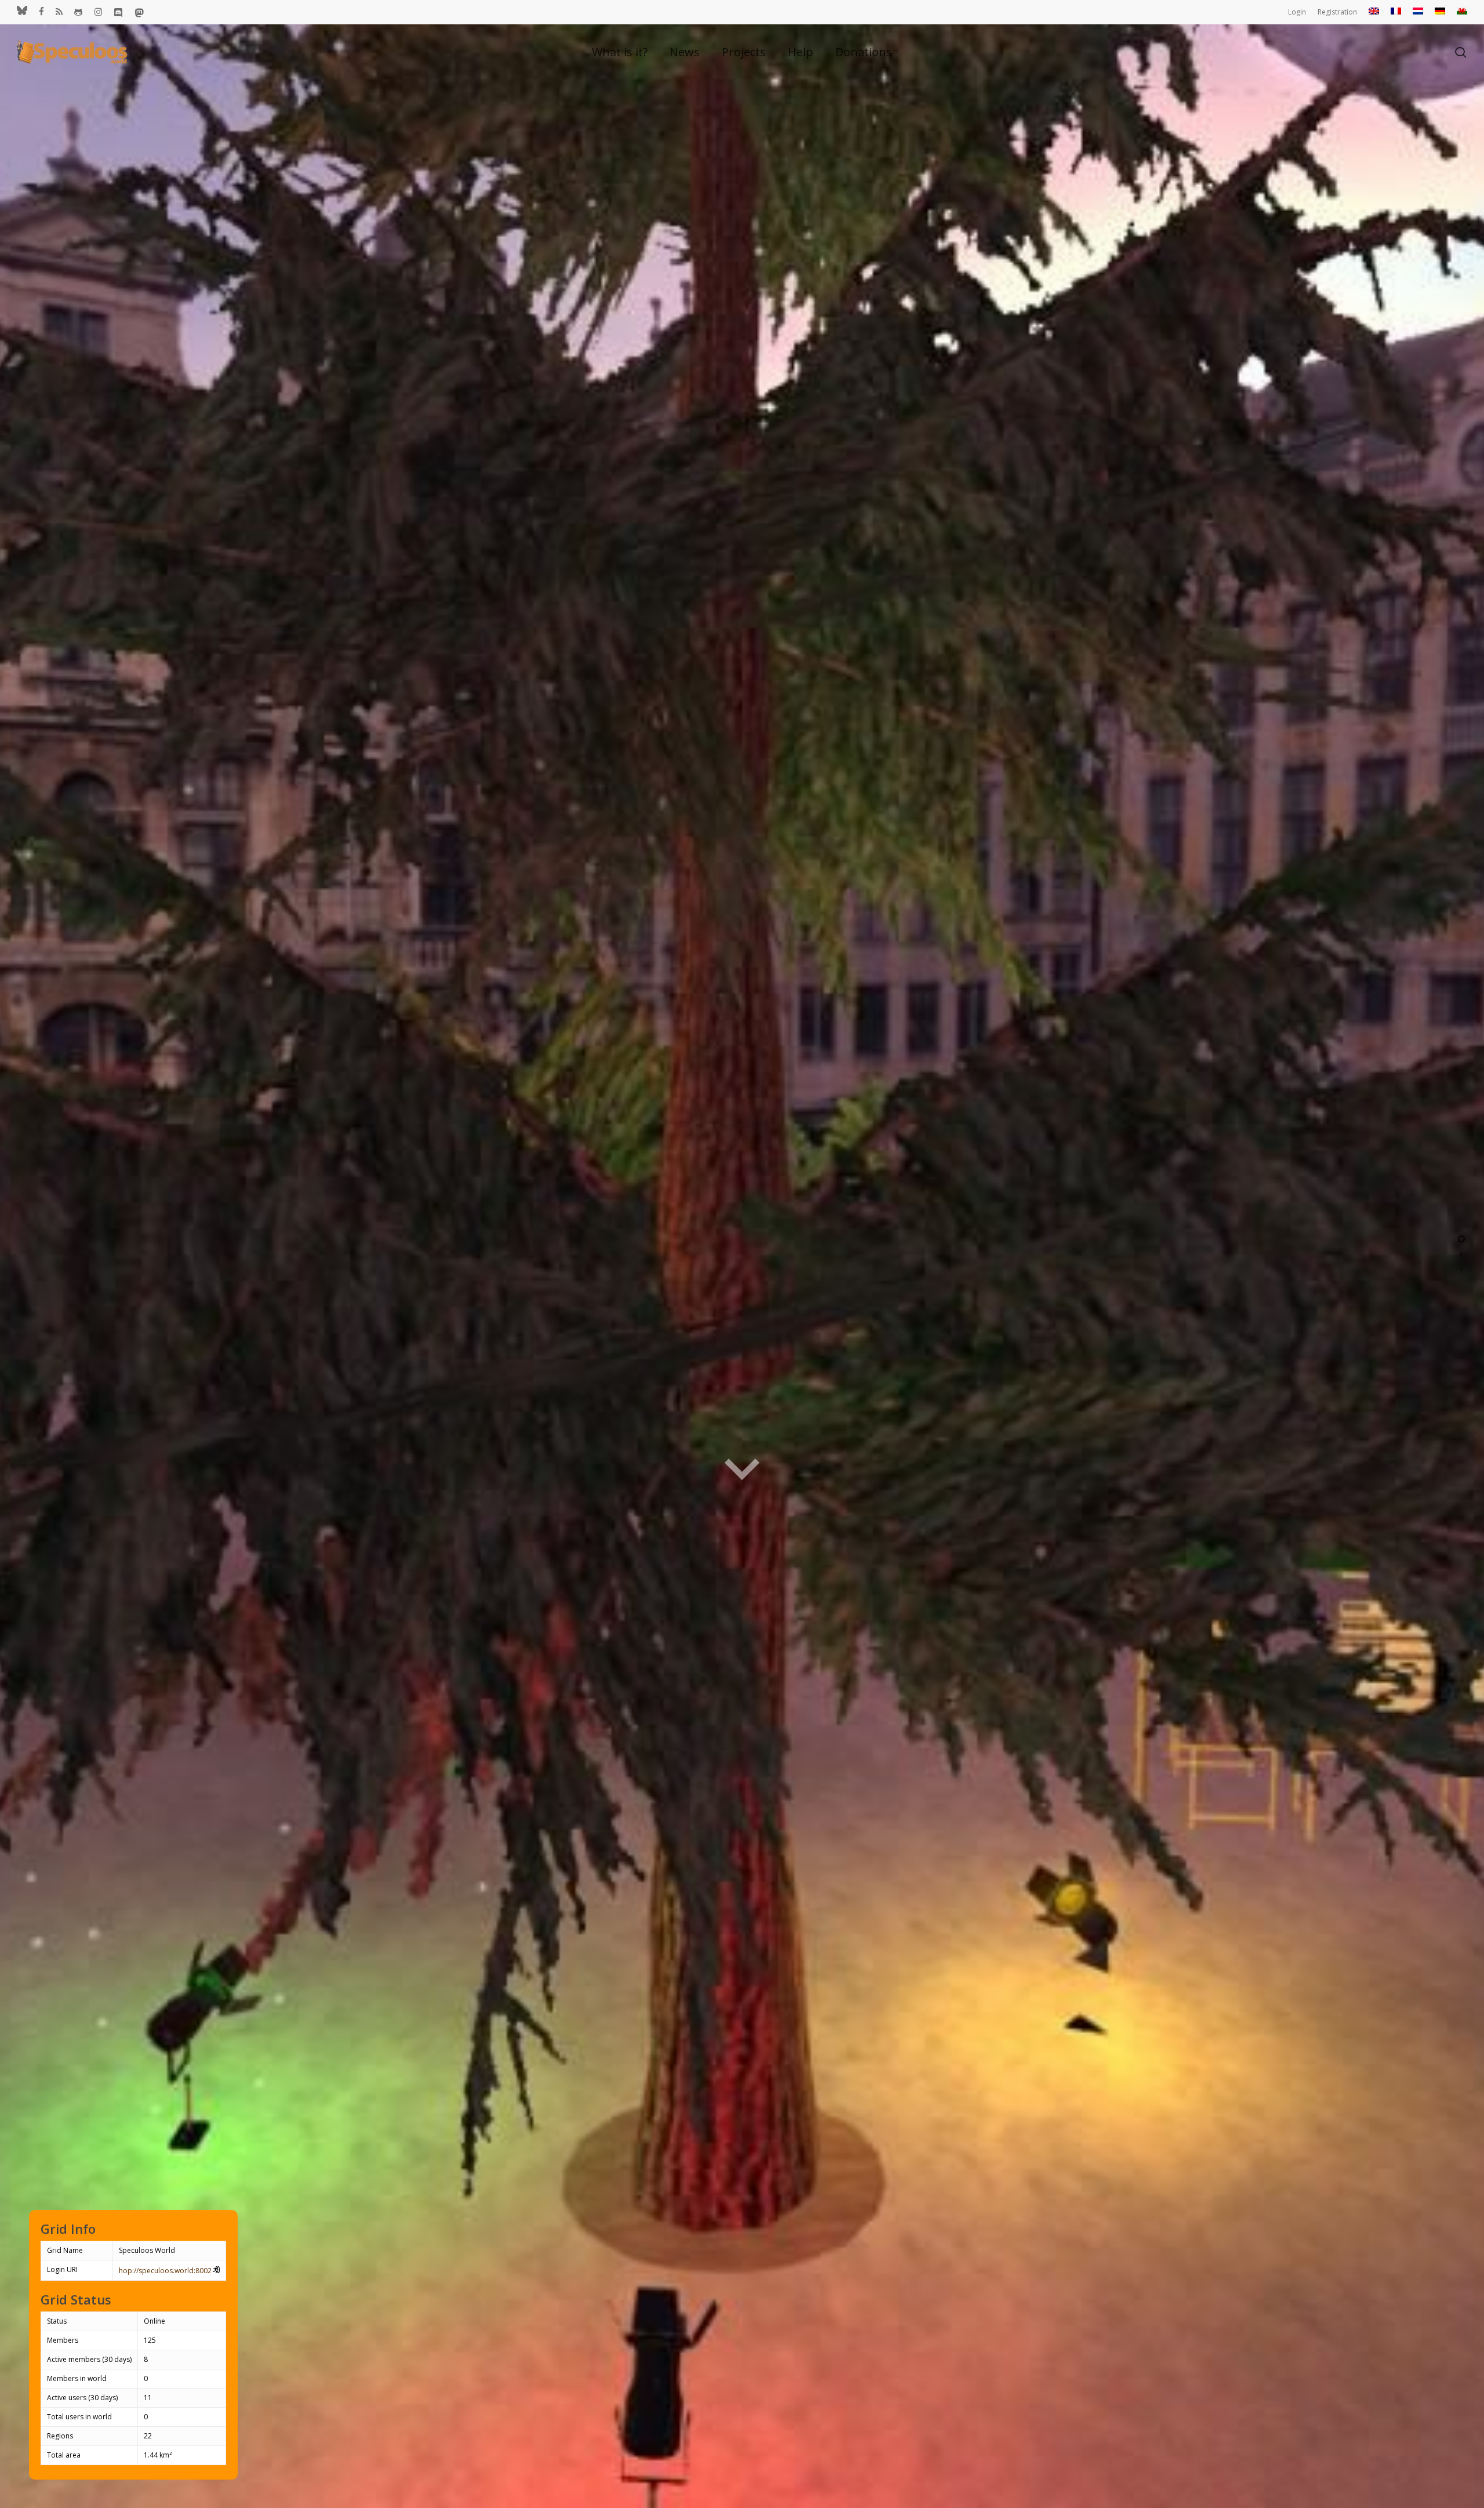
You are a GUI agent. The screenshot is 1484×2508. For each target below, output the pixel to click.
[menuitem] (1374, 12)
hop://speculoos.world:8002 (165, 2271)
